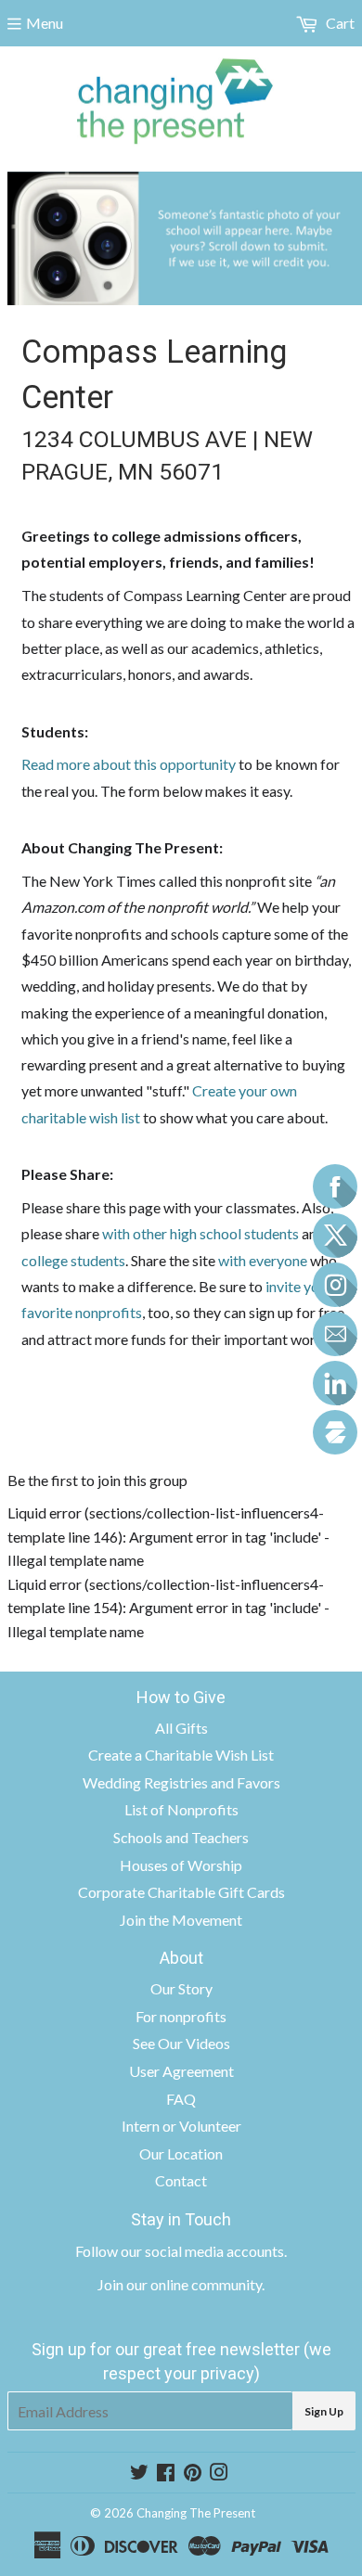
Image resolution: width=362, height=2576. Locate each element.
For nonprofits (181, 2016)
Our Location (181, 2153)
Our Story (181, 1988)
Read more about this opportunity (129, 764)
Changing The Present (196, 2513)
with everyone (263, 1260)
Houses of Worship (181, 1865)
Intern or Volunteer (181, 2126)
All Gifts (181, 1728)
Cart (339, 23)
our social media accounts (202, 2251)
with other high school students (200, 1233)
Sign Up (324, 2411)
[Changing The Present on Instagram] (219, 2473)
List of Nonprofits (181, 1809)
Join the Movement (181, 1920)
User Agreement (181, 2071)
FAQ (181, 2099)
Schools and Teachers (181, 1837)
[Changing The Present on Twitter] (139, 2473)
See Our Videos (181, 2043)
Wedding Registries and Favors (181, 1782)
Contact (181, 2180)
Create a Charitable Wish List (181, 1755)
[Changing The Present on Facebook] (166, 2473)
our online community (194, 2284)
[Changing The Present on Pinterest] (193, 2473)
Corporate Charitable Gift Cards (181, 1892)
